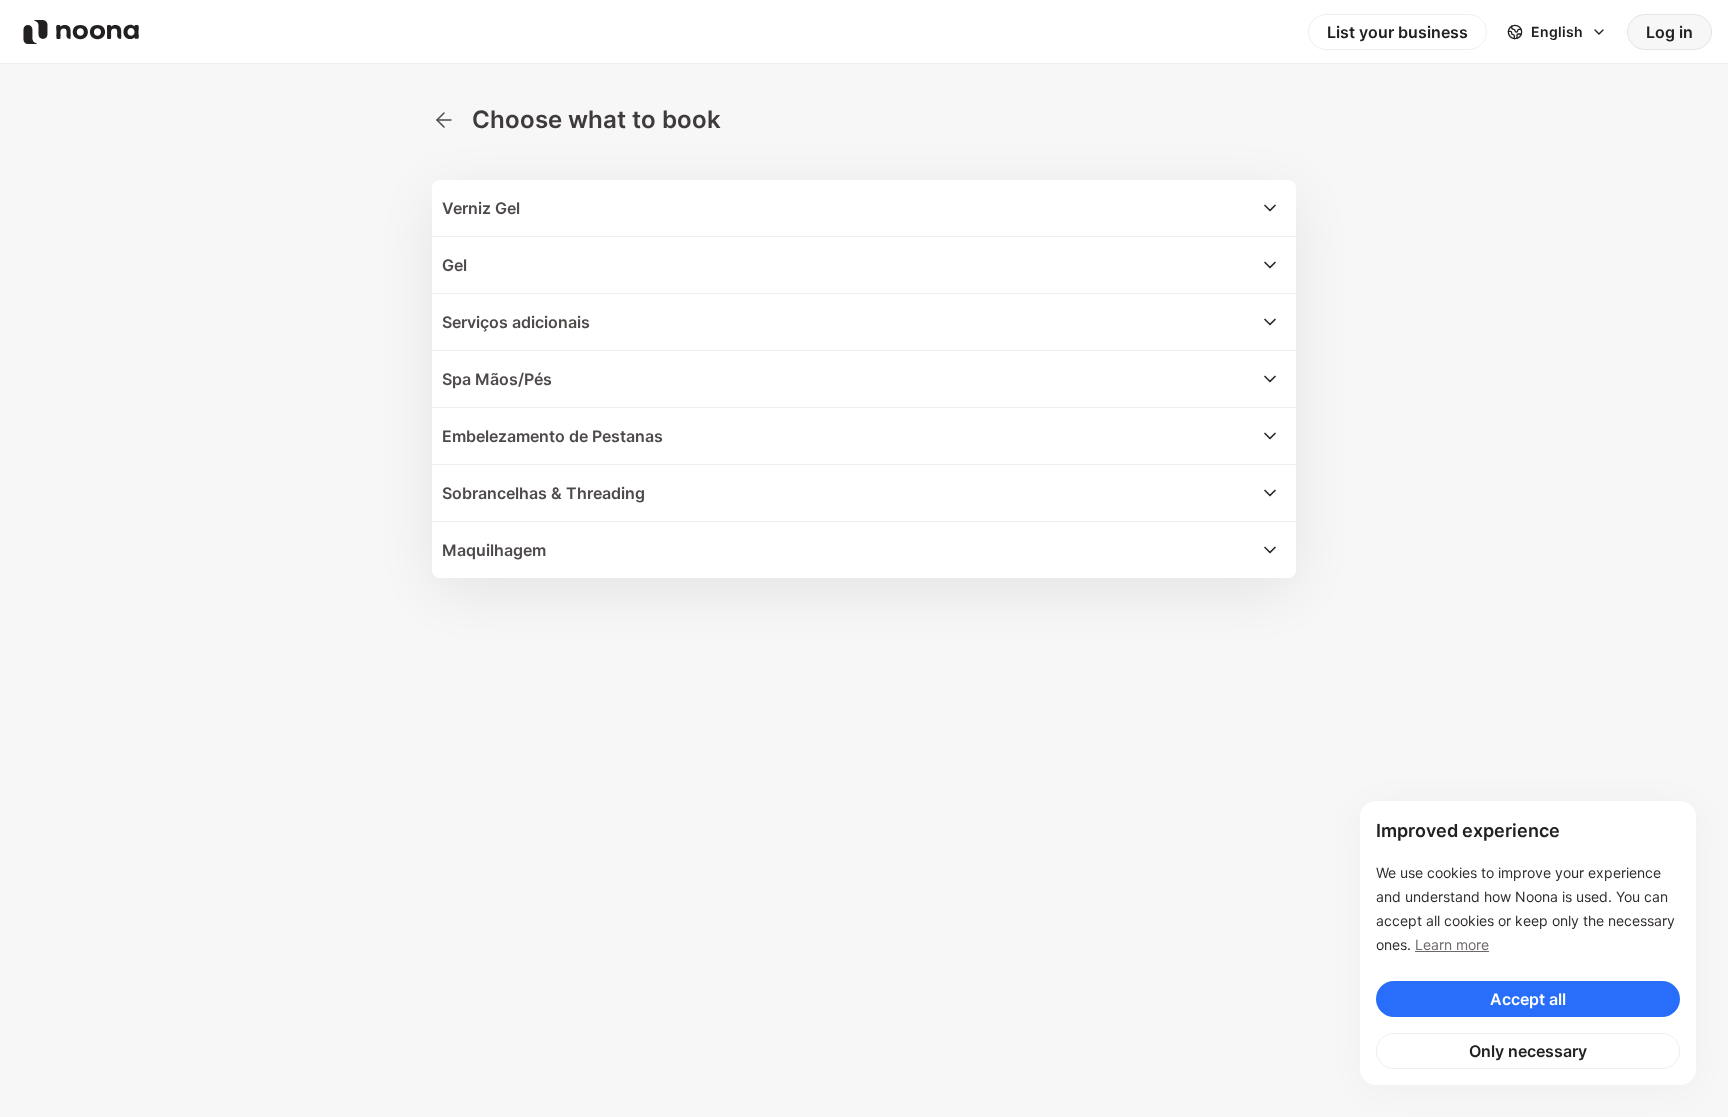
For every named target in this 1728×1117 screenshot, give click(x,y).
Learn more (1452, 944)
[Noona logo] (81, 32)
